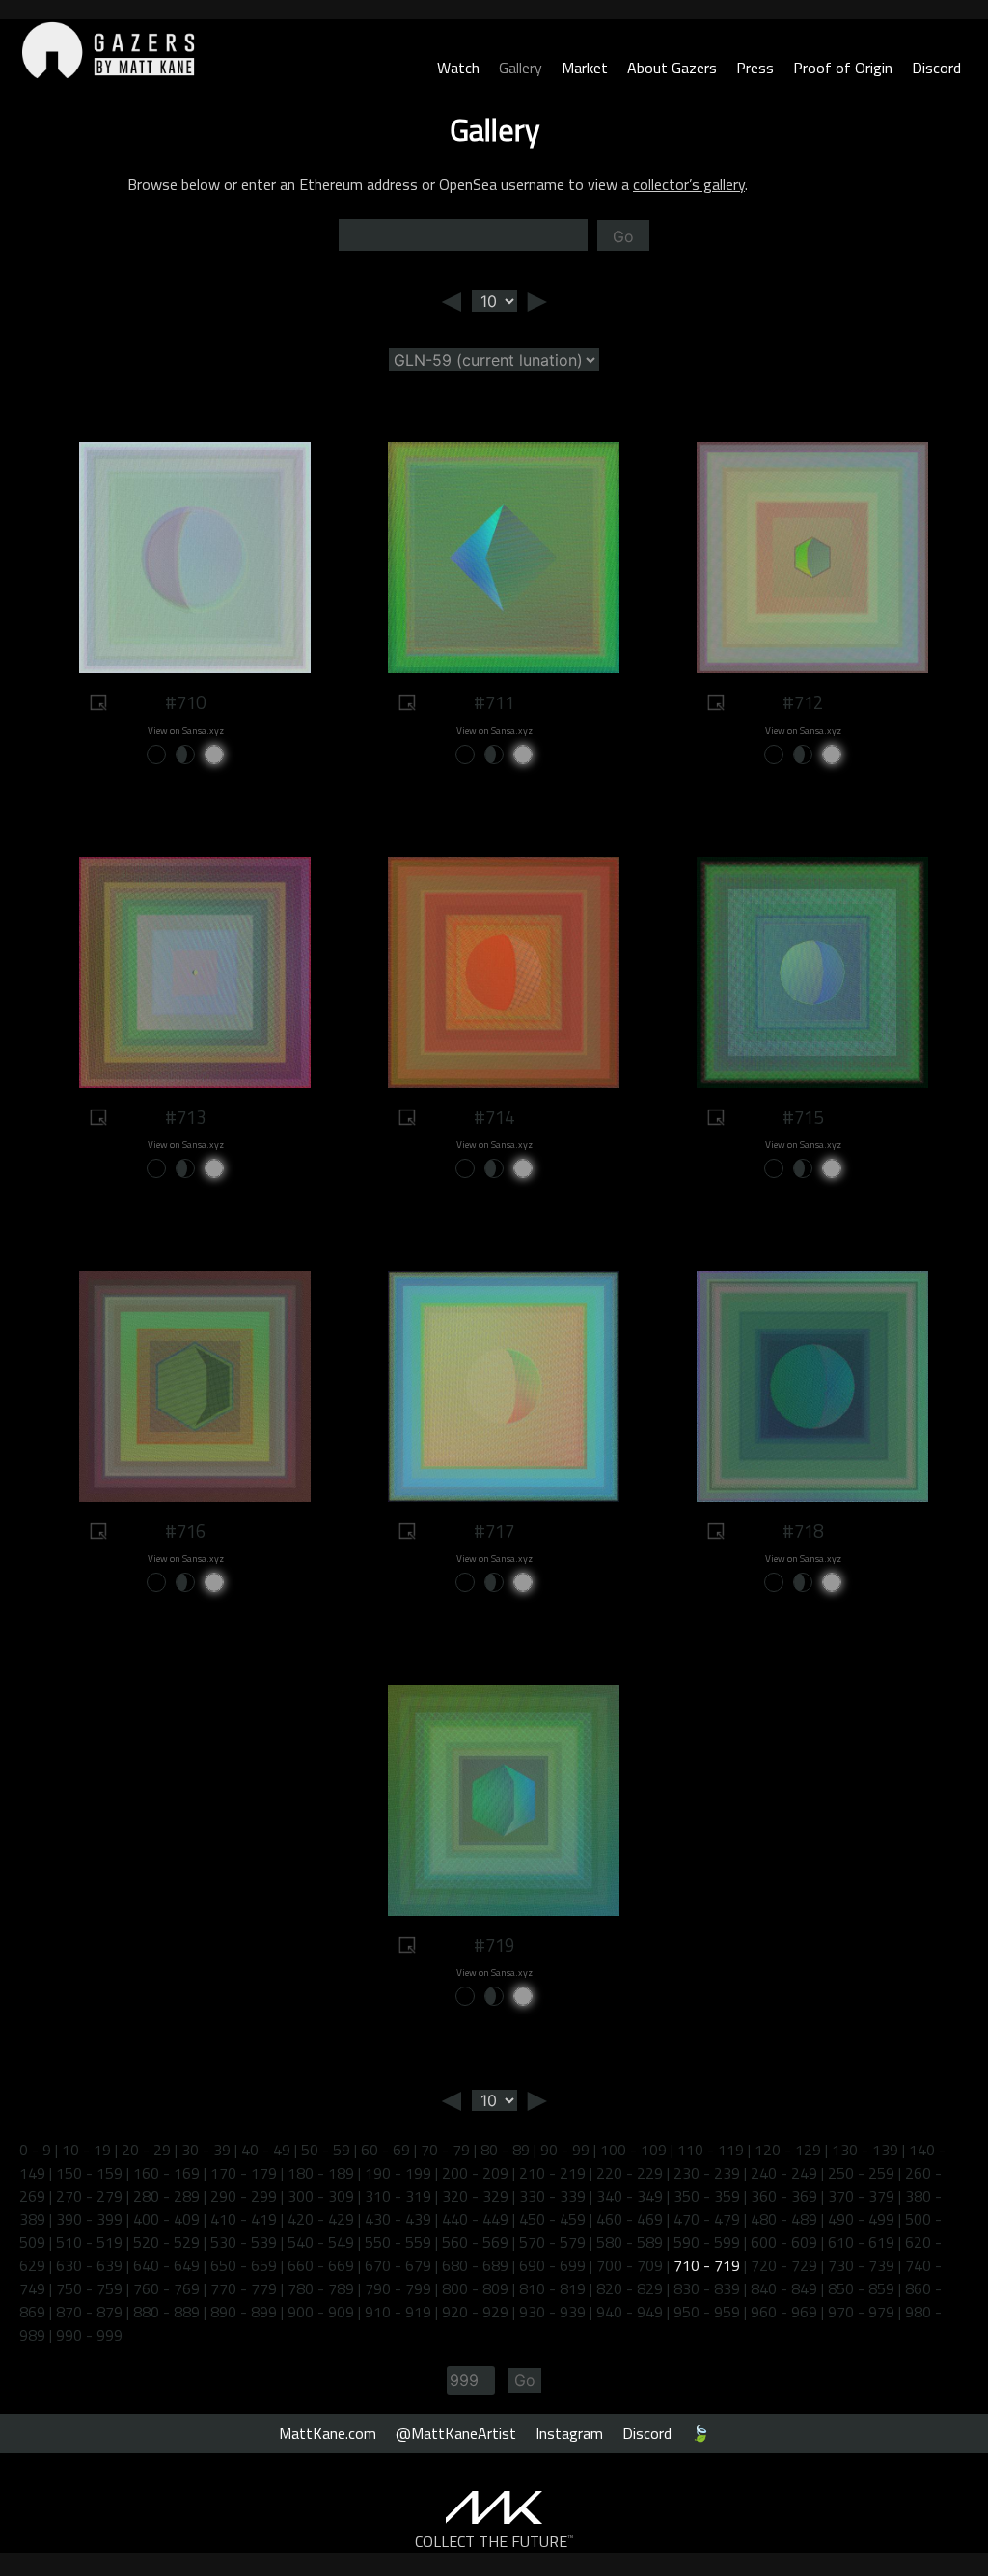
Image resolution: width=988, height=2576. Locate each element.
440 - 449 (475, 2219)
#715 (803, 1117)
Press (755, 68)
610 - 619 (861, 2242)
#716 (185, 1531)
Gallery (521, 68)
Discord (936, 68)
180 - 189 (321, 2173)
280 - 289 (166, 2196)
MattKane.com (328, 2433)
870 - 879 (89, 2312)
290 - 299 (244, 2196)
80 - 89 (505, 2150)
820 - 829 (630, 2288)
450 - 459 (552, 2219)
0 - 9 (35, 2150)
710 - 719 (707, 2265)
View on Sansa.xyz (186, 731)
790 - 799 (398, 2288)
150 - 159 (89, 2173)
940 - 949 (630, 2312)
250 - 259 (861, 2173)
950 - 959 (707, 2312)
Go (623, 236)
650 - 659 (244, 2265)
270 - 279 (89, 2196)
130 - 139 (865, 2150)
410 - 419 (244, 2219)
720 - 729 (784, 2265)
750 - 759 (89, 2288)
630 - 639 (89, 2265)
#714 (494, 1117)
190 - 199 (398, 2173)
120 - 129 (788, 2150)
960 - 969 (784, 2312)
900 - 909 (321, 2312)
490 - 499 (861, 2219)
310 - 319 (398, 2196)
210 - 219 (552, 2173)
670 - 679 (398, 2265)
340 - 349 (630, 2196)
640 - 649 (166, 2265)
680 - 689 (475, 2265)
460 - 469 (630, 2219)
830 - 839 (707, 2288)
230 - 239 (707, 2173)
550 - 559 (398, 2242)
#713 (185, 1117)
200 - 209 (475, 2173)
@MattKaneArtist (456, 2433)
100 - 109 (633, 2150)
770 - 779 (244, 2288)
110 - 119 (711, 2150)
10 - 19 (86, 2150)
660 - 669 (321, 2265)
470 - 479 (707, 2219)
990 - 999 (89, 2335)
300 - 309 (321, 2196)
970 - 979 (861, 2312)
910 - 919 (398, 2312)
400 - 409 (166, 2219)
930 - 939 (552, 2312)
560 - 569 (475, 2242)
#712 (803, 702)
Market (585, 68)
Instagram (569, 2433)
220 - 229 (630, 2173)
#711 (494, 702)
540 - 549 (321, 2242)
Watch (458, 68)
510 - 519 (89, 2242)
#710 (185, 702)
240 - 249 (784, 2173)
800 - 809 (475, 2288)
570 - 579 (552, 2242)
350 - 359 (707, 2196)
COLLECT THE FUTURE (494, 2541)
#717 (494, 1531)
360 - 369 (784, 2196)
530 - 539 (244, 2242)
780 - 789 (321, 2288)
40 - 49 (266, 2150)
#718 (803, 1531)
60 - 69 (385, 2150)
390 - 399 (89, 2219)
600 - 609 (784, 2242)
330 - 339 (552, 2196)
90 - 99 (565, 2150)
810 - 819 (552, 2288)
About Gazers (672, 68)
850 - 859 (861, 2288)
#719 (494, 1945)
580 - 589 (630, 2242)
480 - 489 (784, 2219)
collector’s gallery (689, 184)
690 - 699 (552, 2265)
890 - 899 (244, 2312)
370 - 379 (861, 2196)
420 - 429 (321, 2219)
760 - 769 (166, 2288)
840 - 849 (784, 2288)
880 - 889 (166, 2312)
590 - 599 (707, 2242)
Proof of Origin (843, 68)
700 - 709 (630, 2265)
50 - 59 (326, 2150)
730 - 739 (861, 2265)
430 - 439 (398, 2219)
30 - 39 (206, 2150)
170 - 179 (244, 2173)
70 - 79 (445, 2150)
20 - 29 (146, 2150)
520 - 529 (166, 2242)
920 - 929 (475, 2312)
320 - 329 (475, 2196)
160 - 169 (166, 2173)
